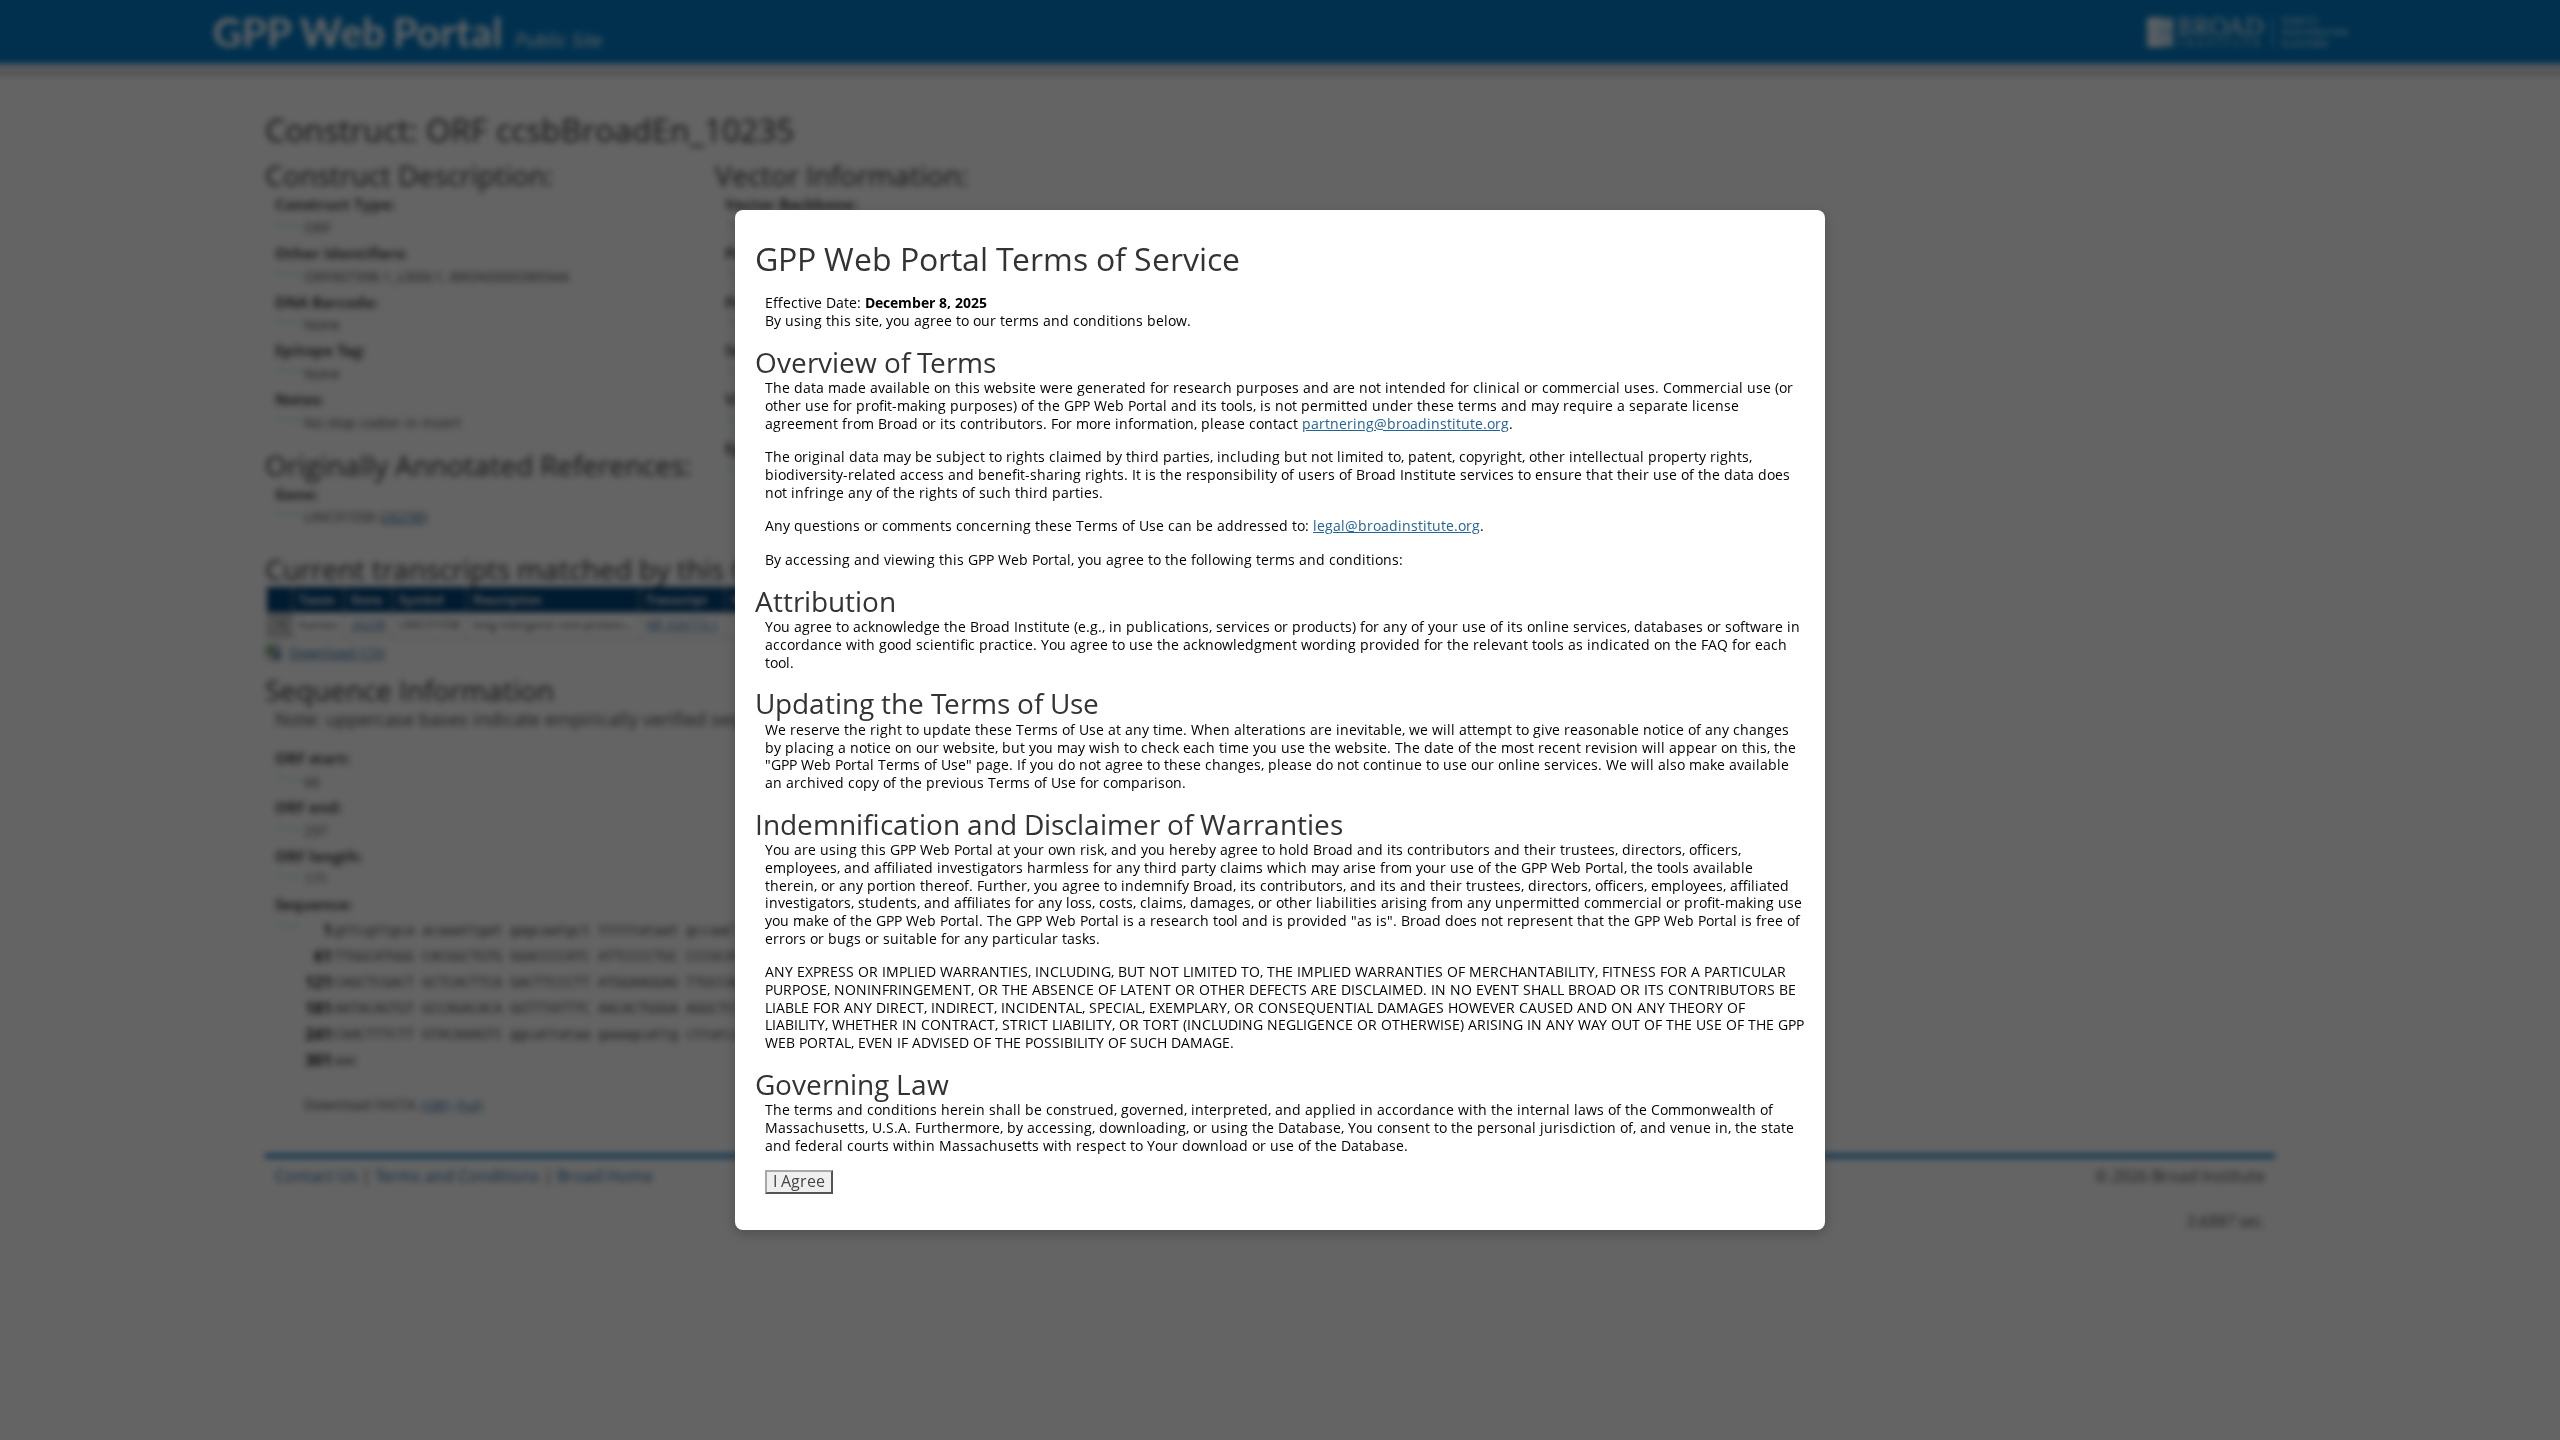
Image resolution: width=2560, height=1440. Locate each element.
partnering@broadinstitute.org (1405, 423)
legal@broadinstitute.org (1396, 525)
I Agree (799, 1181)
